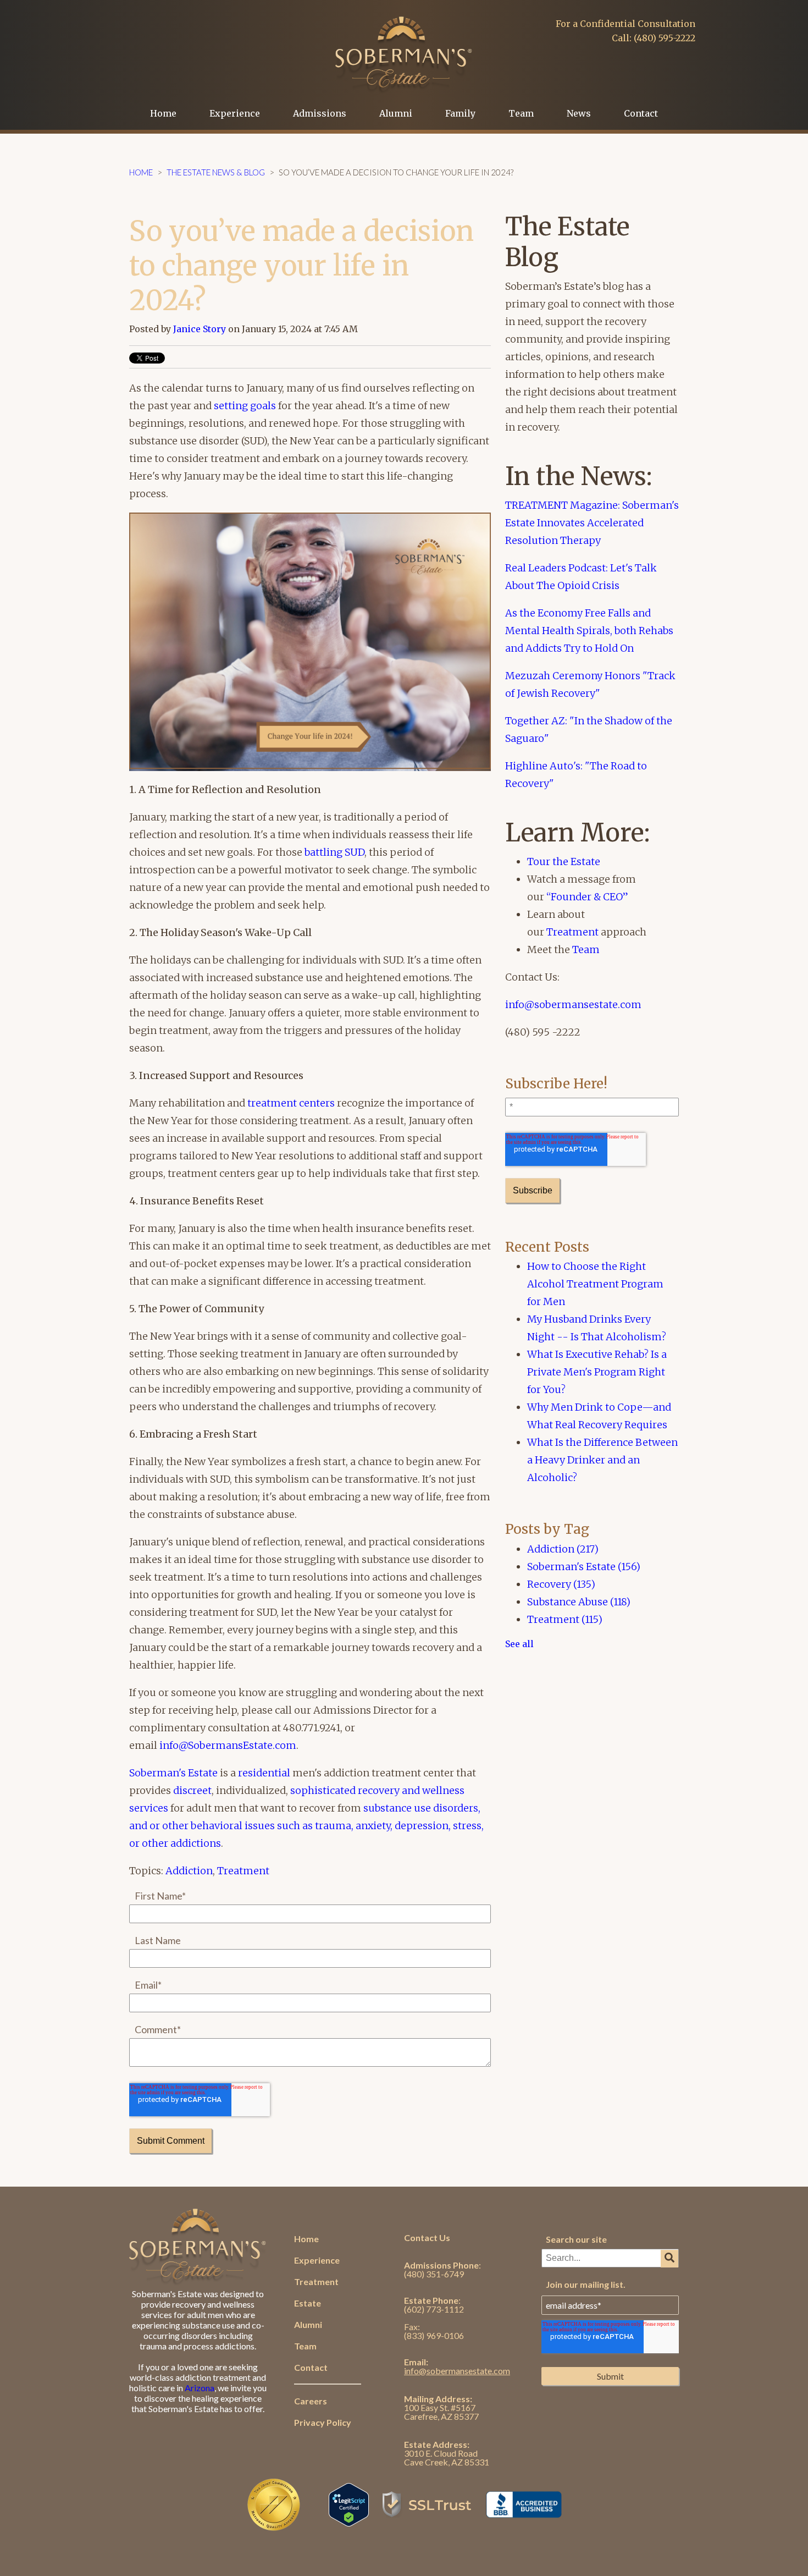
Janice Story (200, 329)
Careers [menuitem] (311, 2401)
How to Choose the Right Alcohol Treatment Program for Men (595, 1284)
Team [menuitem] (521, 113)
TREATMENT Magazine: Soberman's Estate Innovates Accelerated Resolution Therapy (592, 523)
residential (264, 1773)
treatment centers (291, 1103)
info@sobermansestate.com (573, 1004)
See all (519, 1644)
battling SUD (334, 852)
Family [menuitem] (460, 113)
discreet (192, 1790)
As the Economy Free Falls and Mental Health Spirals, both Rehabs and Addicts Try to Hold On (589, 631)
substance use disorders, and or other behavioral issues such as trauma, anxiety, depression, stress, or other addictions (306, 1826)
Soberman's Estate (173, 1773)
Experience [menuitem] (235, 113)
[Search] (669, 2259)
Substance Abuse (579, 1602)
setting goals (245, 406)
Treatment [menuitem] (316, 2281)
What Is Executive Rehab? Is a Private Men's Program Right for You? (597, 1372)
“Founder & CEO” (587, 897)
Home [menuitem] (163, 113)
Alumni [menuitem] (396, 113)
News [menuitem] (579, 113)
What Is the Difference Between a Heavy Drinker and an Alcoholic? (602, 1460)
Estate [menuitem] (308, 2303)
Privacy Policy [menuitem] (323, 2422)
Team (586, 950)
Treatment (243, 1871)
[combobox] (610, 2258)
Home (141, 172)
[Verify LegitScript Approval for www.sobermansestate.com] (349, 2521)
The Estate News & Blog (216, 172)
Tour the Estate (564, 862)
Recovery (561, 1584)
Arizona (200, 2388)
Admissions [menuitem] (320, 113)
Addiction (189, 1871)
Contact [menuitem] (641, 113)
